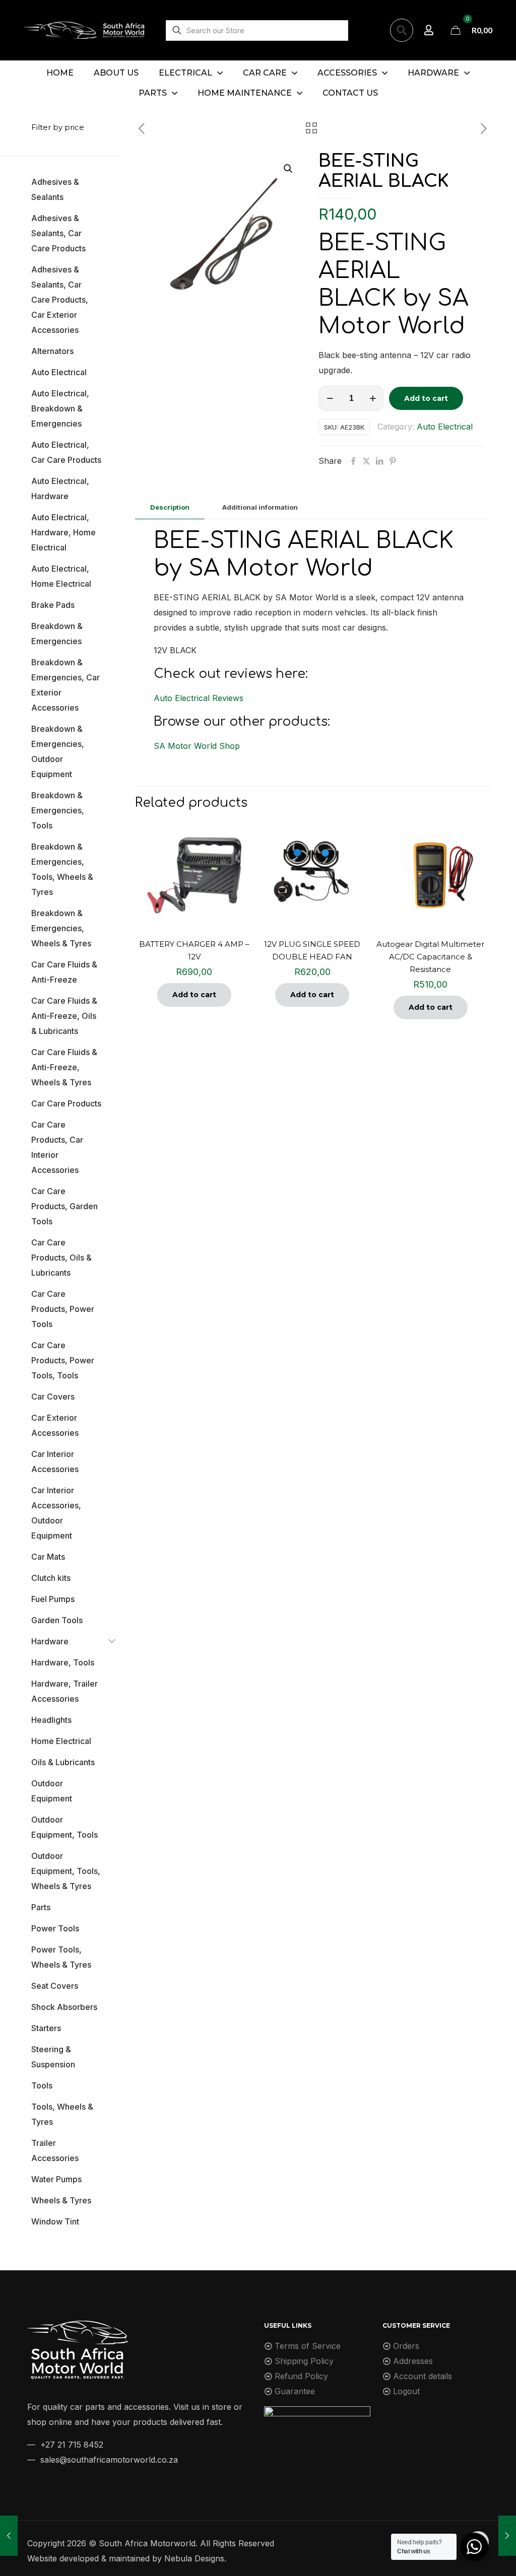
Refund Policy (301, 2376)
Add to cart (426, 398)
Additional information (260, 507)
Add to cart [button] (194, 995)
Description (170, 507)
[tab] (170, 507)
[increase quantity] (373, 398)
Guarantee (295, 2391)
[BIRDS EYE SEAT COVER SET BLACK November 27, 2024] (507, 2536)
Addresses (413, 2361)
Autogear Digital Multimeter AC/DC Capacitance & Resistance (430, 957)
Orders (406, 2346)
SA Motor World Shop (197, 746)
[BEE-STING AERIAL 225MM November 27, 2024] (9, 2536)
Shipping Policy (304, 2361)
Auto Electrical (445, 427)
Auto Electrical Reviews (199, 698)
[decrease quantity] (330, 398)
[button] (289, 169)
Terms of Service (308, 2346)
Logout (406, 2391)
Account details (423, 2376)
